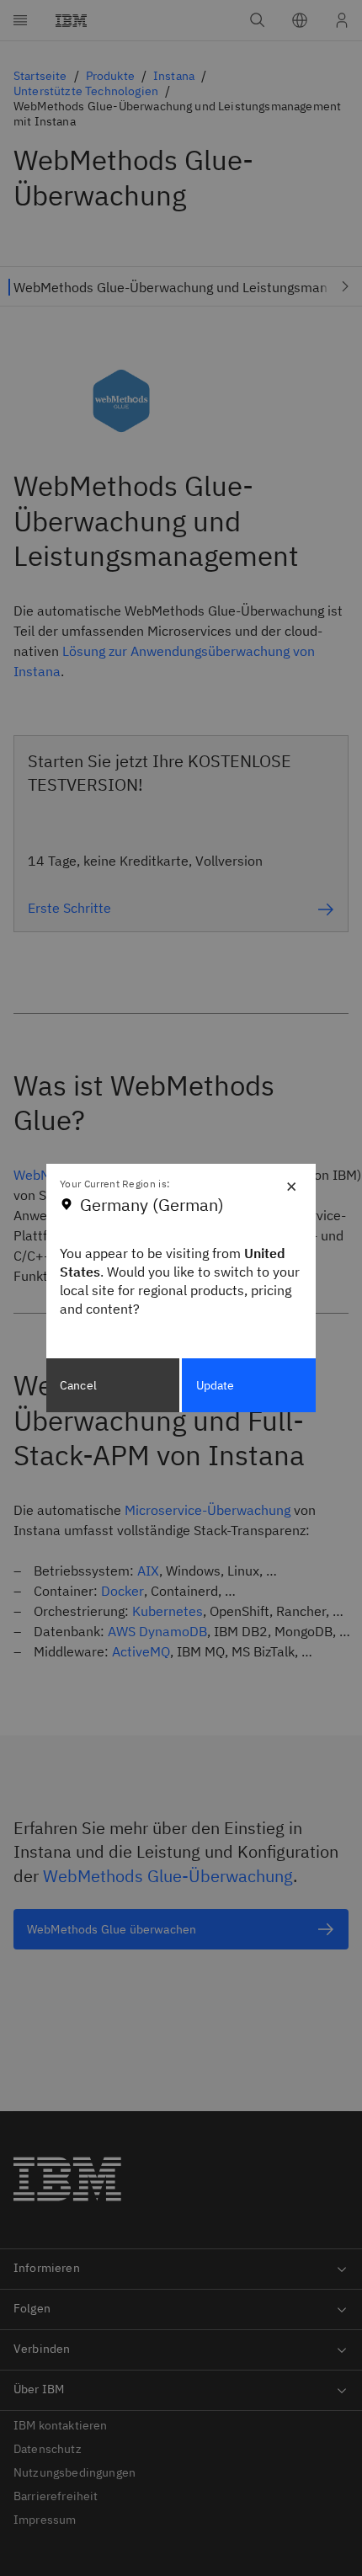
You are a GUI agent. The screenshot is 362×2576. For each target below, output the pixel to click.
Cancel (78, 1385)
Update (216, 1385)
